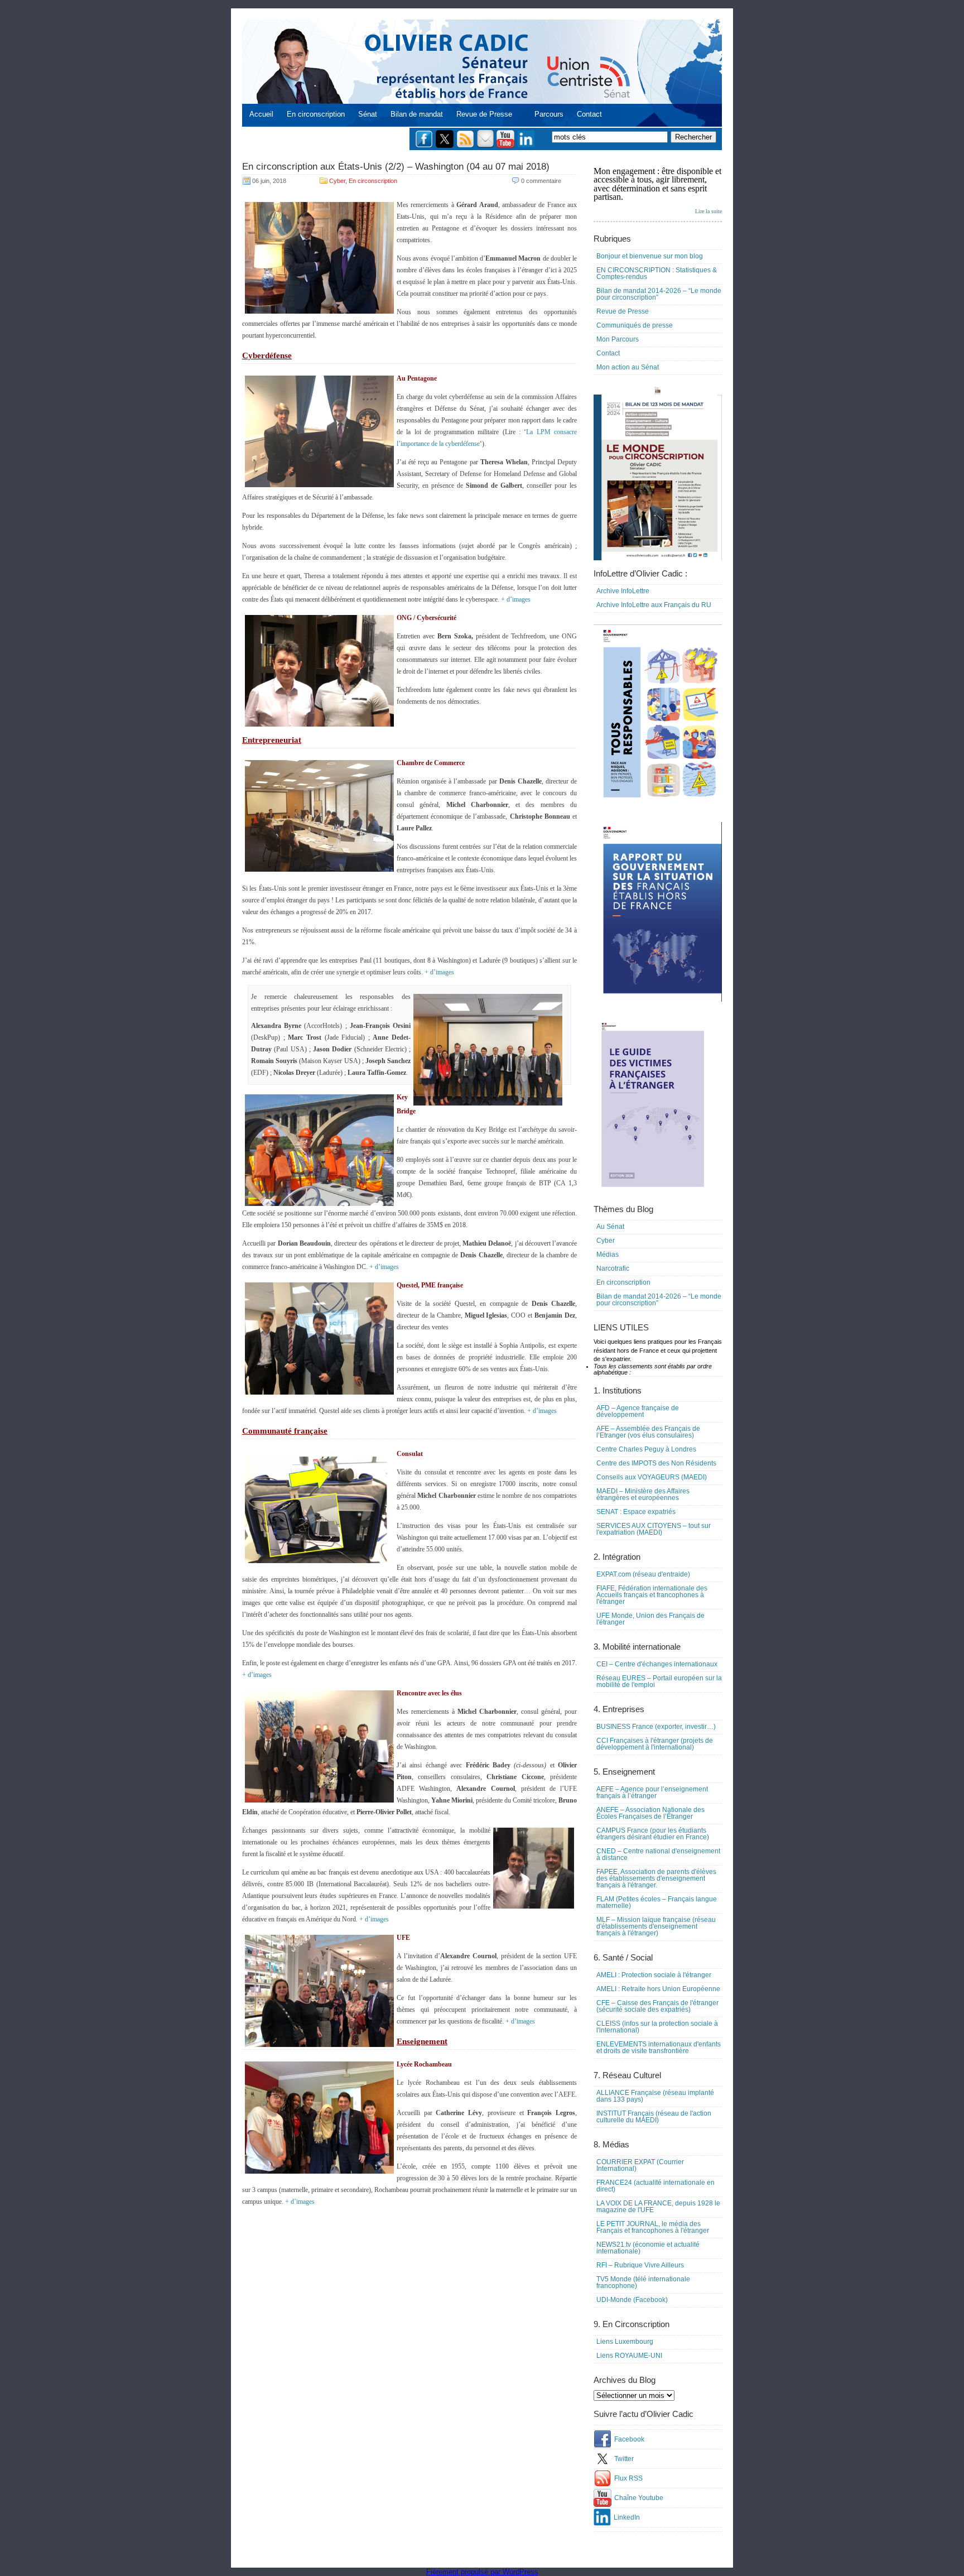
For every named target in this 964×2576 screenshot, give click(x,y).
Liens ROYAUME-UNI (629, 2356)
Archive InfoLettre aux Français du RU (654, 605)
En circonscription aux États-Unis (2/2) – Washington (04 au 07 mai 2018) (396, 167)
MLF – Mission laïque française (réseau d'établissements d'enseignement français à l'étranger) (656, 1926)
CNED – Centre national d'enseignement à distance (658, 1854)
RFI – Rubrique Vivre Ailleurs (640, 2265)
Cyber (337, 181)
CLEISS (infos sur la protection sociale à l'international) (657, 2027)
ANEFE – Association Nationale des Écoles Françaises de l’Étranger (650, 1813)
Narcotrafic (613, 1268)
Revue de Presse (484, 114)
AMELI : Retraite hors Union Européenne (658, 1989)
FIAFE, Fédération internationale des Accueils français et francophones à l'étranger (652, 1595)
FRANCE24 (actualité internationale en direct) (655, 2186)
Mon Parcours (618, 339)
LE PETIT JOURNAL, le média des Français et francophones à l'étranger (653, 2227)
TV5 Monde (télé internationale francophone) (643, 2282)
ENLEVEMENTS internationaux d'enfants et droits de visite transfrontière (659, 2048)
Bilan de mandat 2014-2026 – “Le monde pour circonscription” (659, 294)
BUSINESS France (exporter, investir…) (656, 1727)
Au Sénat (610, 1227)
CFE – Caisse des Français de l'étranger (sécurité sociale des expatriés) (657, 2006)
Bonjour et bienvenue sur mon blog (650, 256)
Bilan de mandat (417, 114)
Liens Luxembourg (625, 2342)
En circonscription (316, 114)
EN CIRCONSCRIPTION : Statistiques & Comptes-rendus (657, 273)
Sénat (368, 114)
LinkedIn (627, 2517)
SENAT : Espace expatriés (636, 1512)
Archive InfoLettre (623, 591)
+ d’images (516, 599)
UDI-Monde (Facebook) (632, 2300)
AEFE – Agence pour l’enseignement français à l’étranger (652, 1792)
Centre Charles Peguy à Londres (646, 1449)
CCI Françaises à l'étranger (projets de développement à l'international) (655, 1744)
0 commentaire (541, 181)
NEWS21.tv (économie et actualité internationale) (648, 2248)
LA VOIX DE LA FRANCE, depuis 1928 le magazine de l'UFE (658, 2207)
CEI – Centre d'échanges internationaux (657, 1664)
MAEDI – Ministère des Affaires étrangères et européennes (643, 1494)
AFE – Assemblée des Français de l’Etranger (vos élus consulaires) (648, 1432)
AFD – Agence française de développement (638, 1411)
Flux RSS (628, 2478)
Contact (589, 114)
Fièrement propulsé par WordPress (482, 2572)
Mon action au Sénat (628, 367)
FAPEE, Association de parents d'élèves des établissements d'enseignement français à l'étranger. (656, 1878)
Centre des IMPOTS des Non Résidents (656, 1463)
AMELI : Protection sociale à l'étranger (654, 1975)
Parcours (549, 114)
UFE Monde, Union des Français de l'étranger (650, 1619)
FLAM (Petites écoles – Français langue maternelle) (657, 1902)
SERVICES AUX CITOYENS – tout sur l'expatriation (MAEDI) (654, 1529)
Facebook (629, 2439)
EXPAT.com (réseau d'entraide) (643, 1574)
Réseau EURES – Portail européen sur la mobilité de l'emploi (659, 1681)
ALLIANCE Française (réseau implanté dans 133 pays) (655, 2096)
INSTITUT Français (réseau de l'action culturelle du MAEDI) (654, 2117)
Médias (608, 1255)
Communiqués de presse (635, 325)
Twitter (624, 2459)
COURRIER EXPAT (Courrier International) (640, 2165)
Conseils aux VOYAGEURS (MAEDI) (652, 1477)
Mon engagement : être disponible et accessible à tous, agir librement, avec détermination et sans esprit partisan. (658, 190)
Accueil (261, 114)
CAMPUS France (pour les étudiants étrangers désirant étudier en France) (653, 1834)
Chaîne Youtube (639, 2498)
